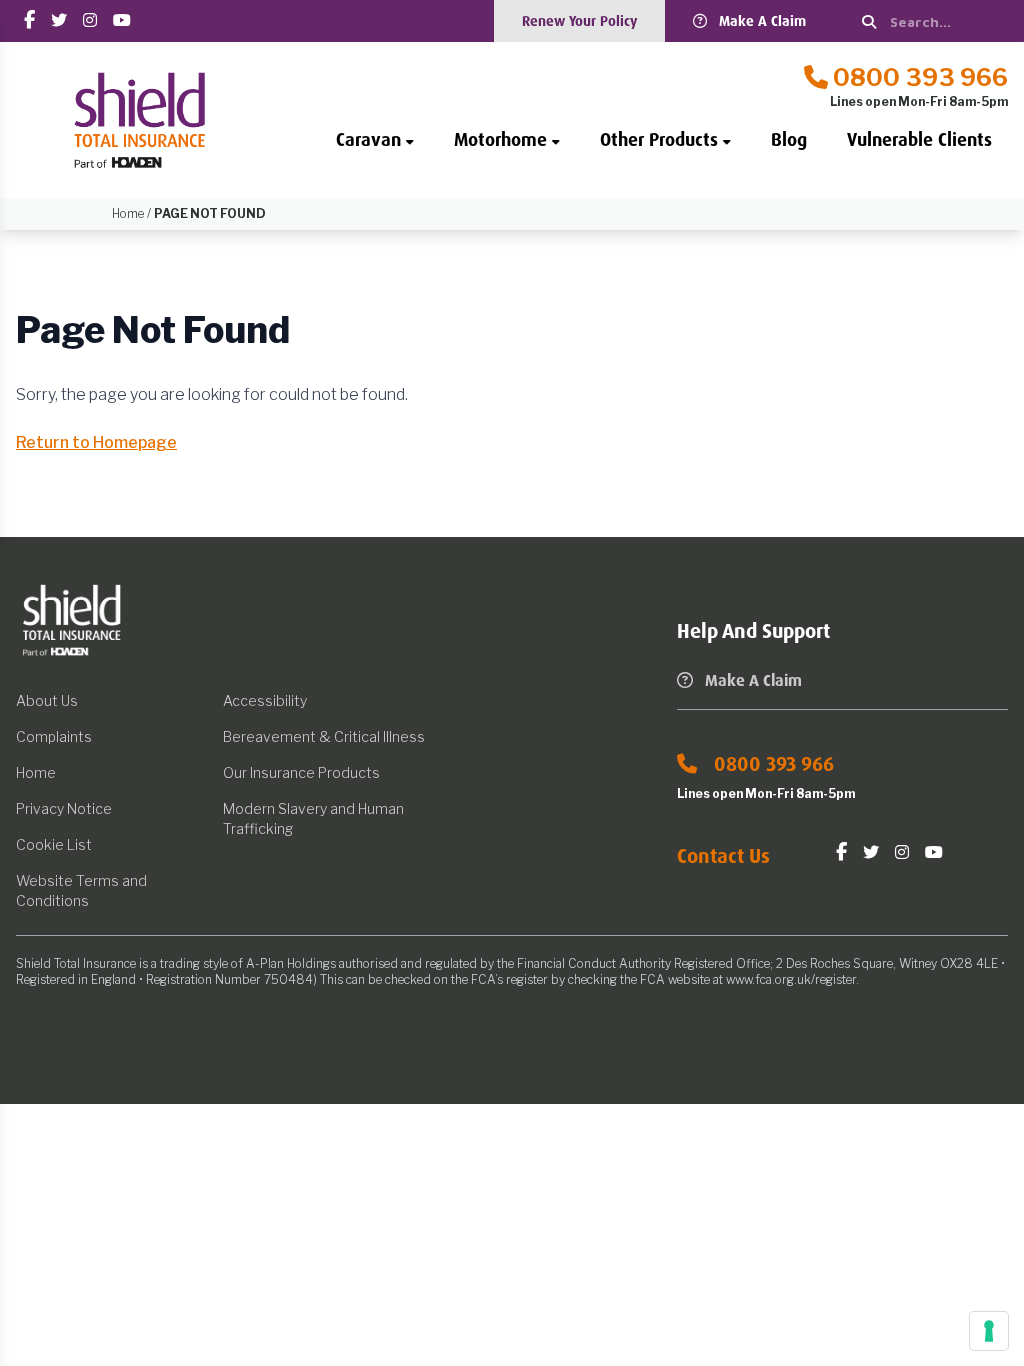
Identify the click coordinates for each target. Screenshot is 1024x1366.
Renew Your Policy (579, 21)
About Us (47, 700)
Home (36, 772)
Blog (789, 140)
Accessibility (265, 700)
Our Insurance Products (301, 772)
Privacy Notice (64, 808)
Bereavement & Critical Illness (324, 736)
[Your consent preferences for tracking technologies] (989, 1331)
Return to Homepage (96, 442)
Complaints (54, 736)
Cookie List (54, 844)
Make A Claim (762, 21)
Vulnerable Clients (919, 140)
